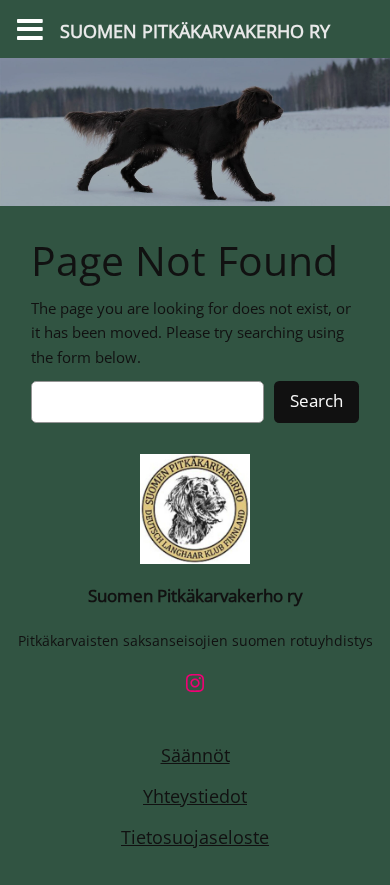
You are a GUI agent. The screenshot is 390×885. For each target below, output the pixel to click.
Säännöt (195, 755)
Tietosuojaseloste (195, 837)
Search (316, 400)
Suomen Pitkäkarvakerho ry (195, 595)
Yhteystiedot (195, 796)
